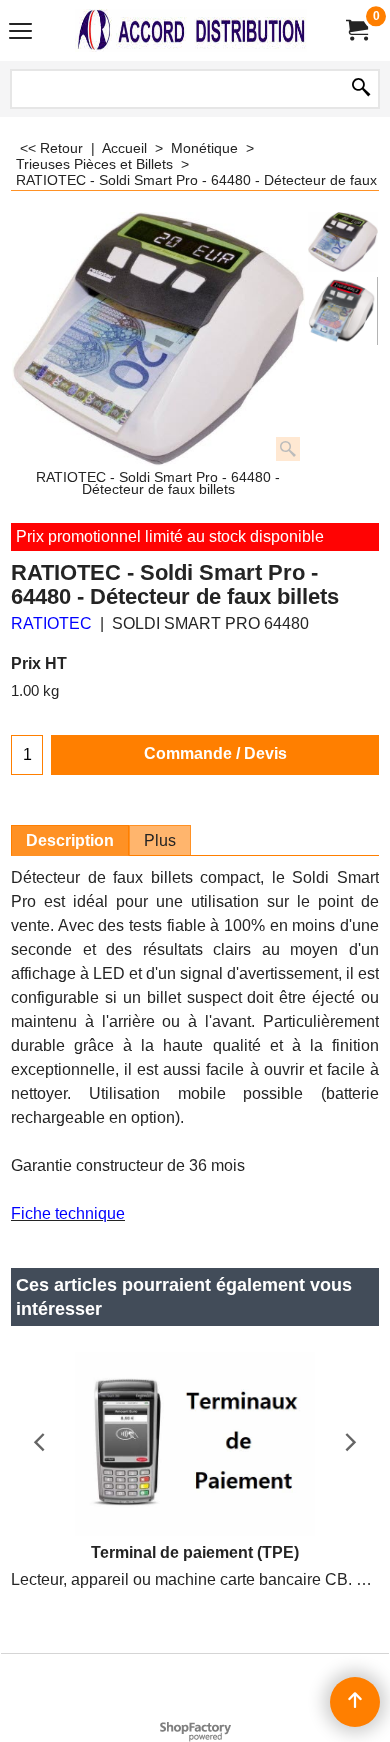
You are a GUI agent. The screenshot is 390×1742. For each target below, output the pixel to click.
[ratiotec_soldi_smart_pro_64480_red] (343, 310)
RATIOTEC (51, 623)
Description (70, 840)
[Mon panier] (356, 30)
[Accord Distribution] (191, 30)
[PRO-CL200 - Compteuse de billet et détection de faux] (158, 339)
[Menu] (20, 32)
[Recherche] (361, 89)
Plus (160, 840)
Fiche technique (68, 1213)
